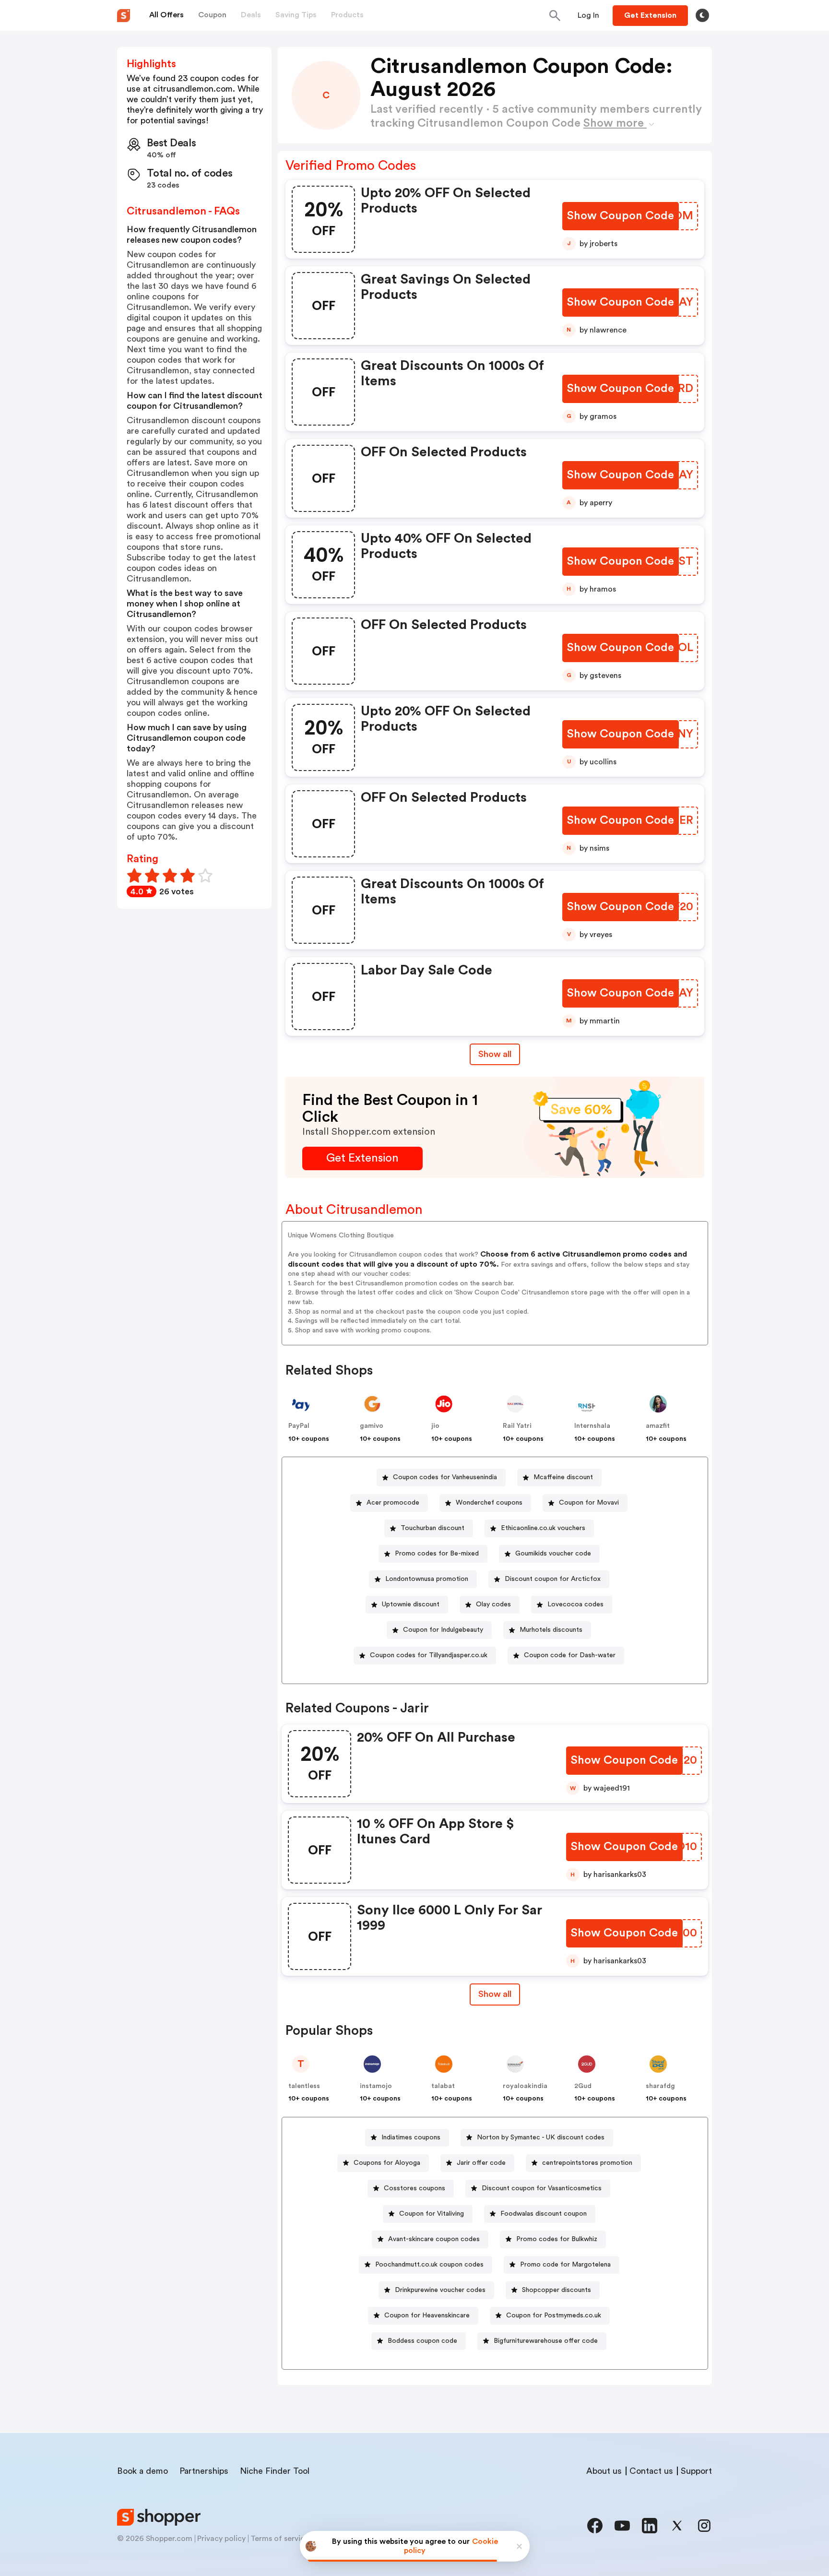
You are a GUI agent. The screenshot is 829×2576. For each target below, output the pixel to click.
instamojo (376, 2086)
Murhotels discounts (551, 1630)
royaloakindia (525, 2086)
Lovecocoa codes (575, 1604)
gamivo (372, 1426)
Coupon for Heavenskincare (427, 2315)
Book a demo (142, 2471)
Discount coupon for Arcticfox (553, 1579)
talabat (443, 2086)
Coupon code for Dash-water (570, 1655)
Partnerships (204, 2471)
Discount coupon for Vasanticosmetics (542, 2188)
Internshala (592, 1426)
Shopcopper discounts (557, 2290)
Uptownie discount (411, 1604)
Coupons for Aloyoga (387, 2163)
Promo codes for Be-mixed (437, 1554)
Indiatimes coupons (411, 2137)
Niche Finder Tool (275, 2471)
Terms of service (280, 2539)
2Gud (583, 2086)
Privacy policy (221, 2539)
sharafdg (660, 2086)
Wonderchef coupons (489, 1503)
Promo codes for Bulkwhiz (557, 2239)
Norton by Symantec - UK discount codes (541, 2137)
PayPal (299, 1426)
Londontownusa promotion (427, 1579)
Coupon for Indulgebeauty (443, 1630)
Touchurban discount (432, 1528)
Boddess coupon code (422, 2341)
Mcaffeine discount (563, 1477)
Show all (495, 1054)
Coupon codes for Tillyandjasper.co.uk (429, 1655)
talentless (304, 2086)
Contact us (651, 2471)
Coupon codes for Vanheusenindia (445, 1477)
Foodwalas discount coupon (544, 2214)
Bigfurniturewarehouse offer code (546, 2341)
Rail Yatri (517, 1426)
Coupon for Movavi (589, 1503)
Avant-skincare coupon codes (434, 2239)
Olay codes (493, 1604)
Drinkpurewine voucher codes (440, 2290)
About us (604, 2471)
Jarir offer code (481, 2163)
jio (435, 1426)
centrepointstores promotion (587, 2163)
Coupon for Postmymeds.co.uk (554, 2315)
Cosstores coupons (414, 2188)
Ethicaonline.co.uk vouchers (543, 1528)
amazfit (658, 1426)
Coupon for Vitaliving (432, 2214)
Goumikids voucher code (553, 1554)
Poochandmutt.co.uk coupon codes (429, 2265)
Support (696, 2471)
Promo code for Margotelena (565, 2265)
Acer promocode (393, 1503)
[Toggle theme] (702, 15)
